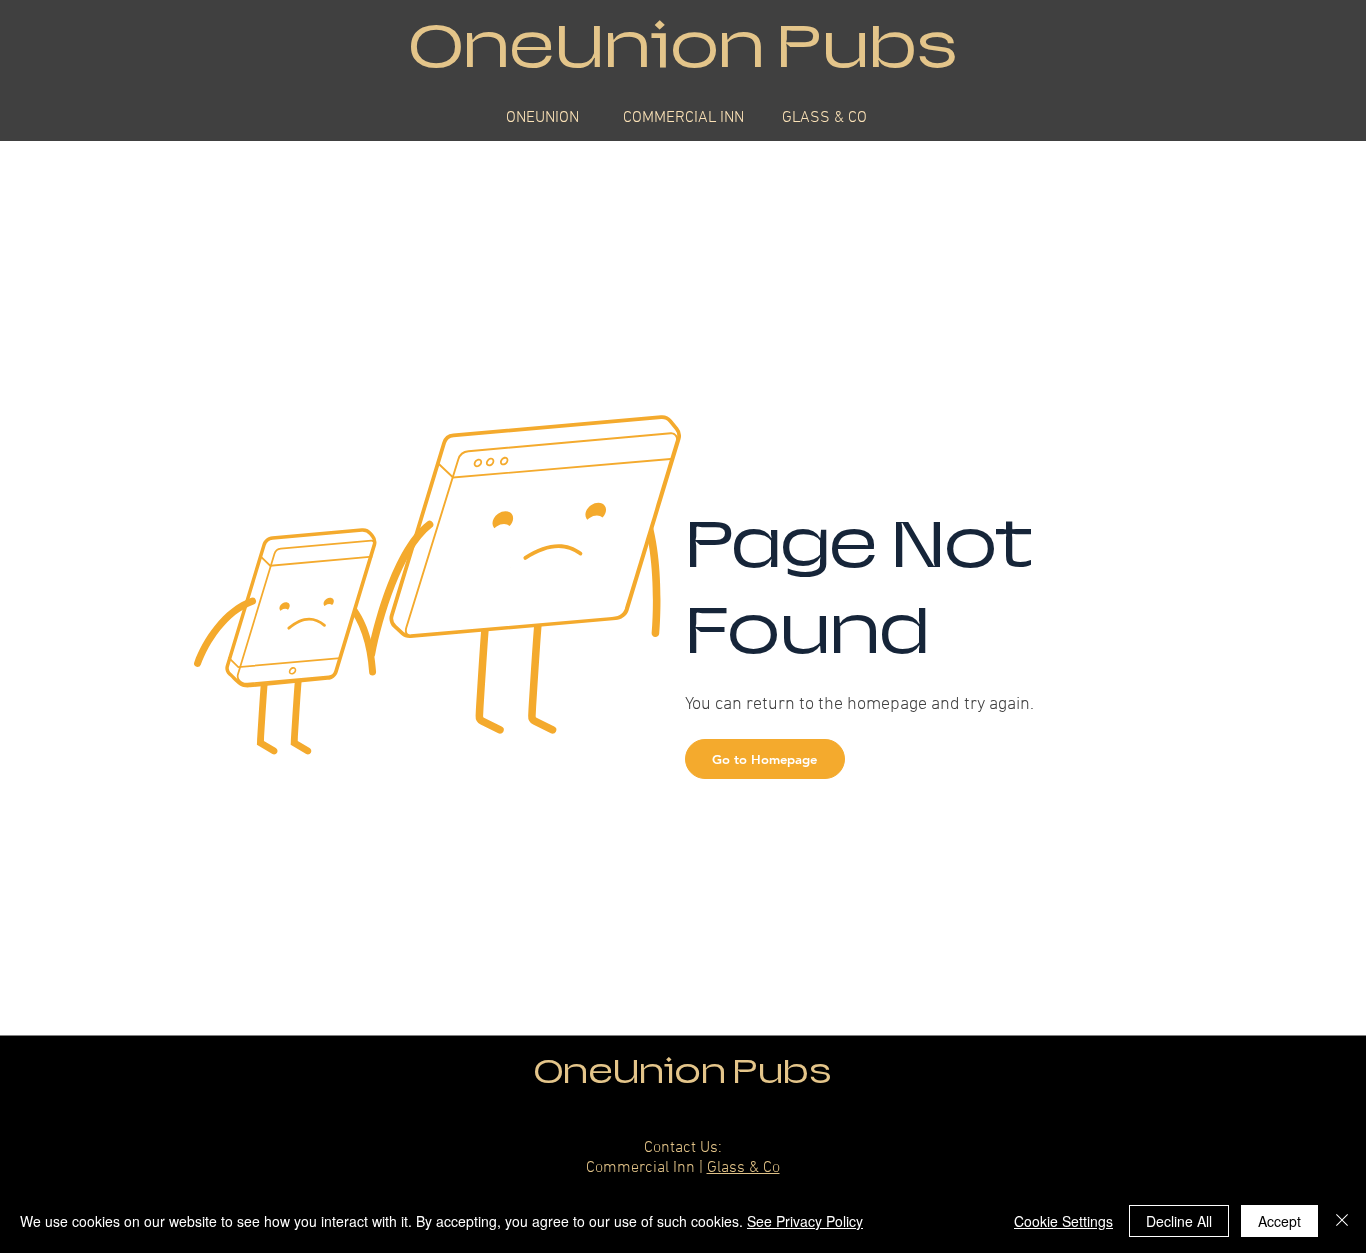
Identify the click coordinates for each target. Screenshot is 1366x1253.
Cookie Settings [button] (1063, 1221)
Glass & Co (743, 1168)
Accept (1279, 1221)
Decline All (1179, 1221)
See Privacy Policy (805, 1221)
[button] (765, 759)
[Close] (1342, 1221)
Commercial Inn (640, 1168)
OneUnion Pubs (682, 1071)
